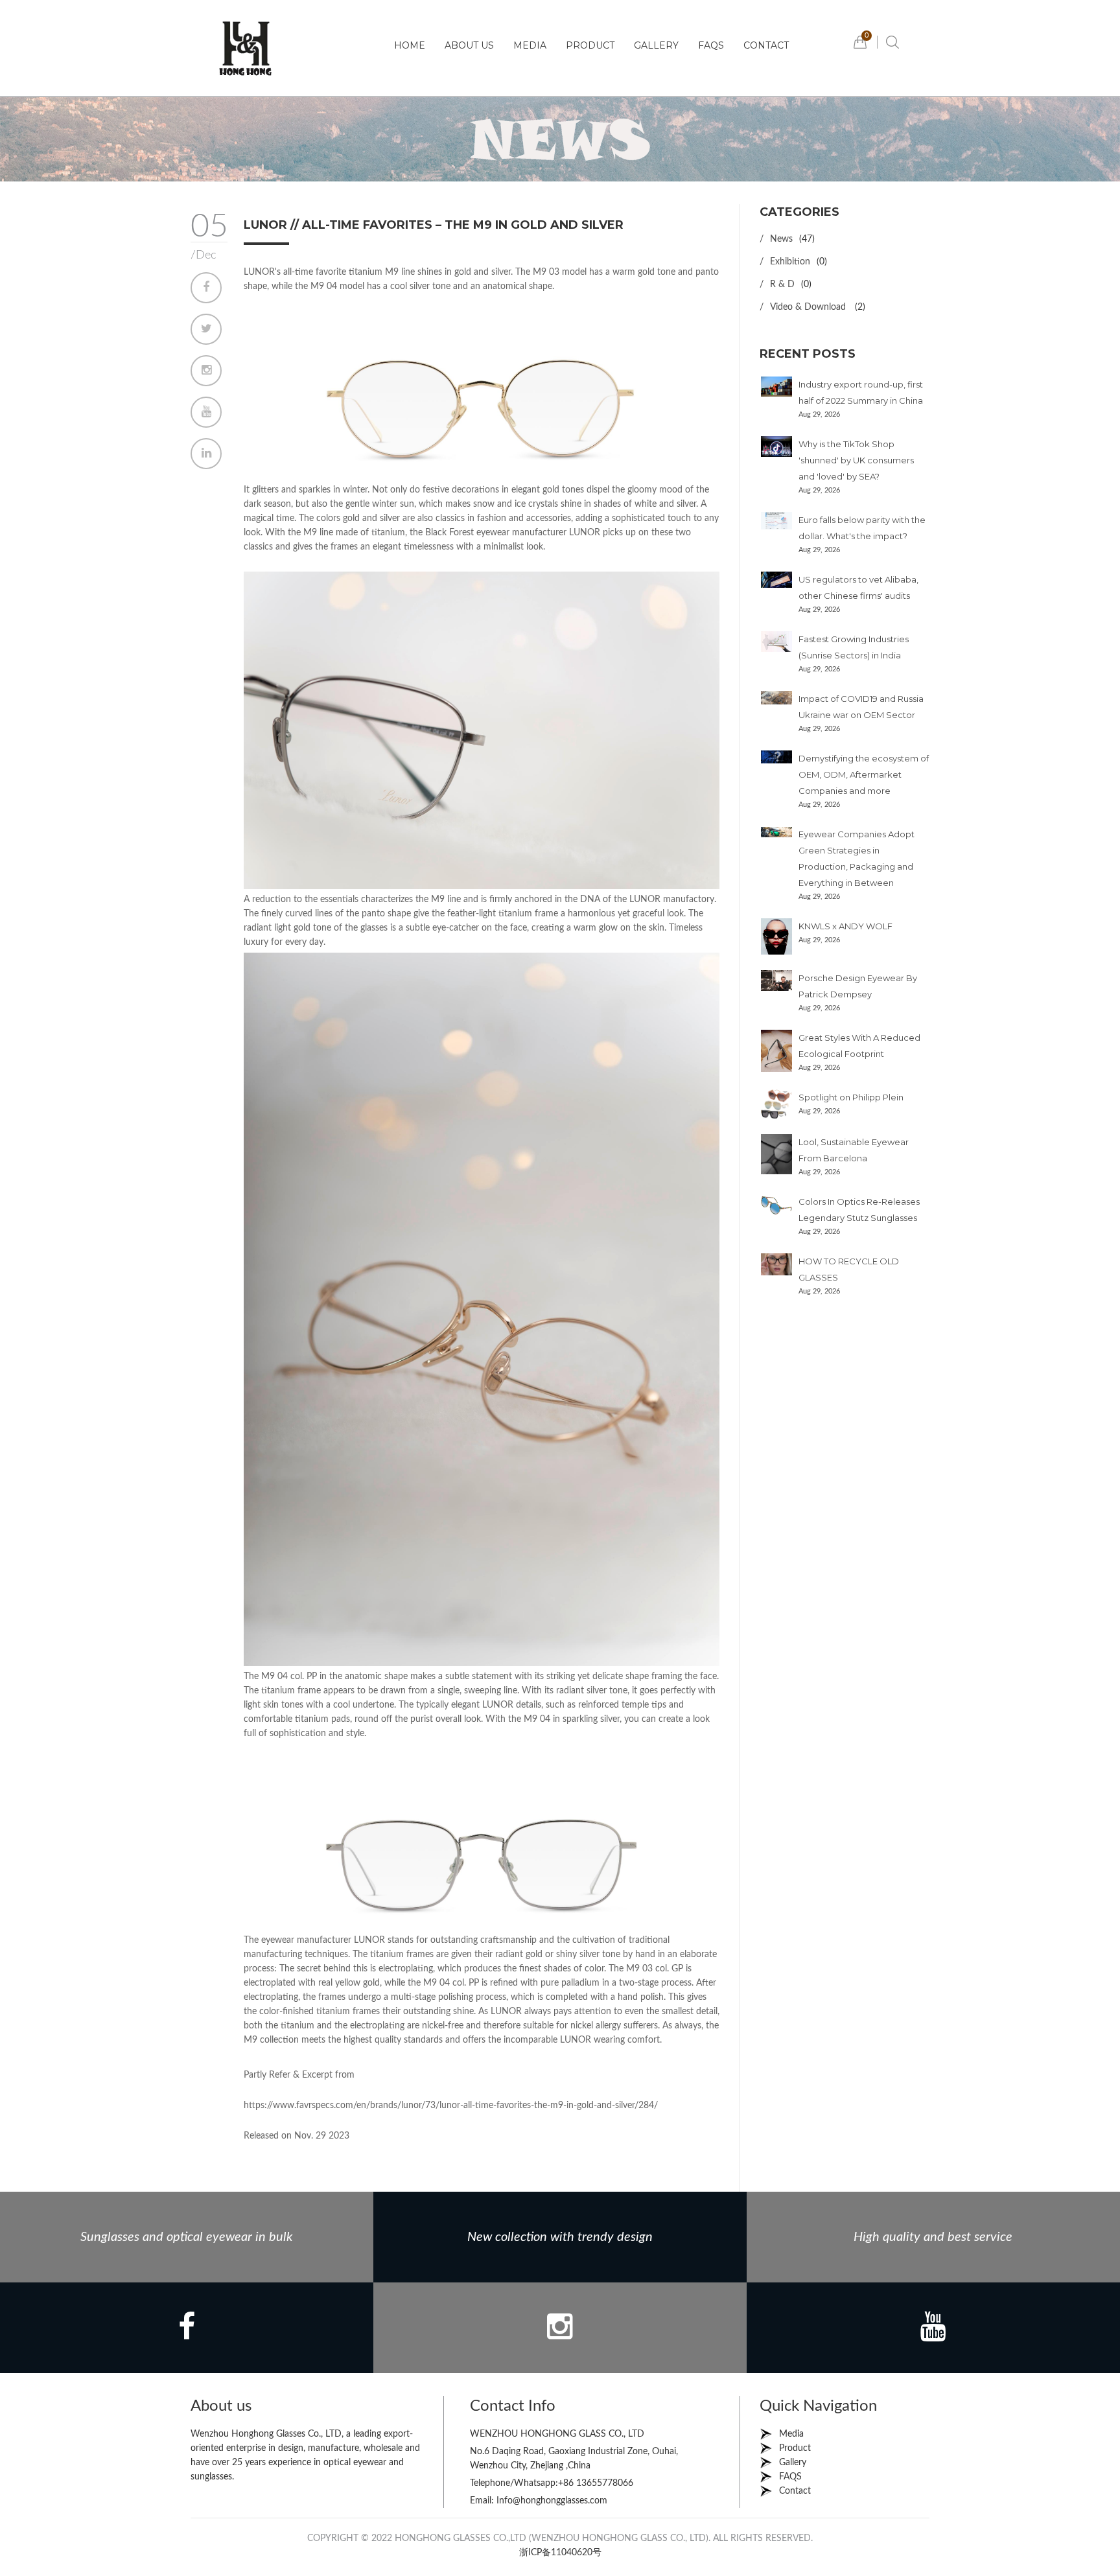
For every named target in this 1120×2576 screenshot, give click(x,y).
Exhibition (790, 262)
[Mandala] (246, 48)
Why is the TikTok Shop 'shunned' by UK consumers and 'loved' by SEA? (856, 460)
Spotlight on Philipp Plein (851, 1097)
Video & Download (809, 307)
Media (530, 45)
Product (590, 45)
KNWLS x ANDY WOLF (846, 926)
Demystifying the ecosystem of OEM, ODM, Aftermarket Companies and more (864, 774)
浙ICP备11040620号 (560, 2553)
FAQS (711, 45)
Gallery (656, 45)
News (781, 239)
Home (410, 45)
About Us (469, 45)
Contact (766, 45)
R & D (782, 284)
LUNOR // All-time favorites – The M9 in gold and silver (434, 225)
